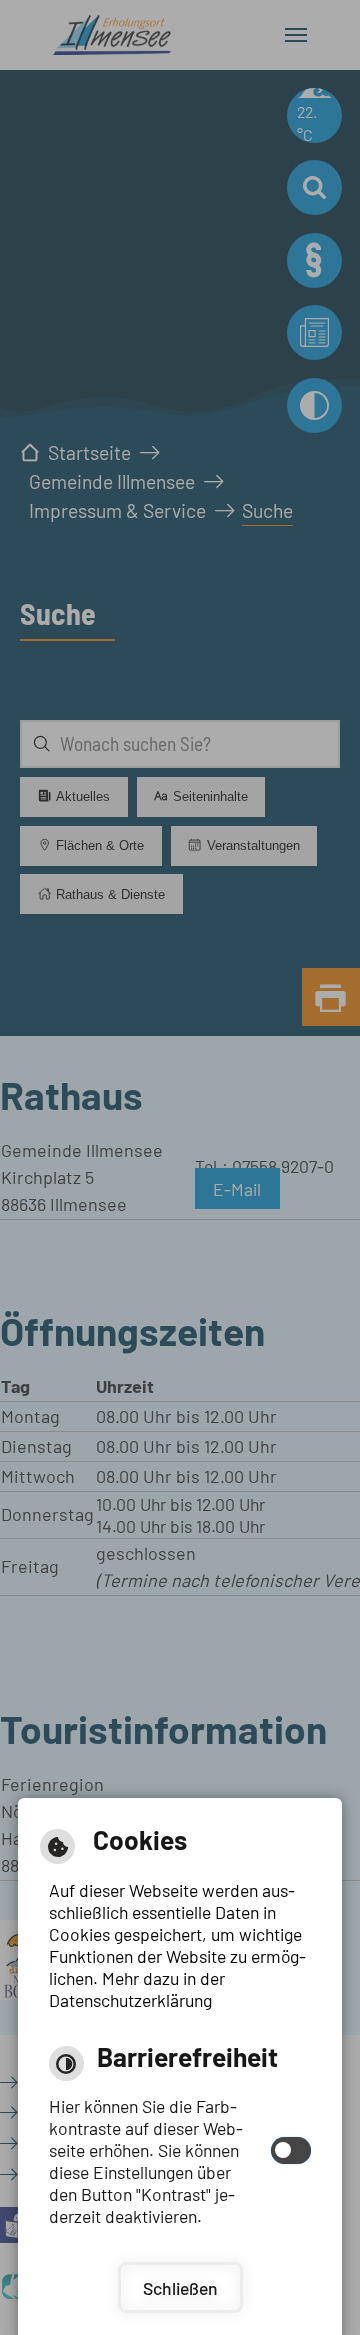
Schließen (180, 2288)
